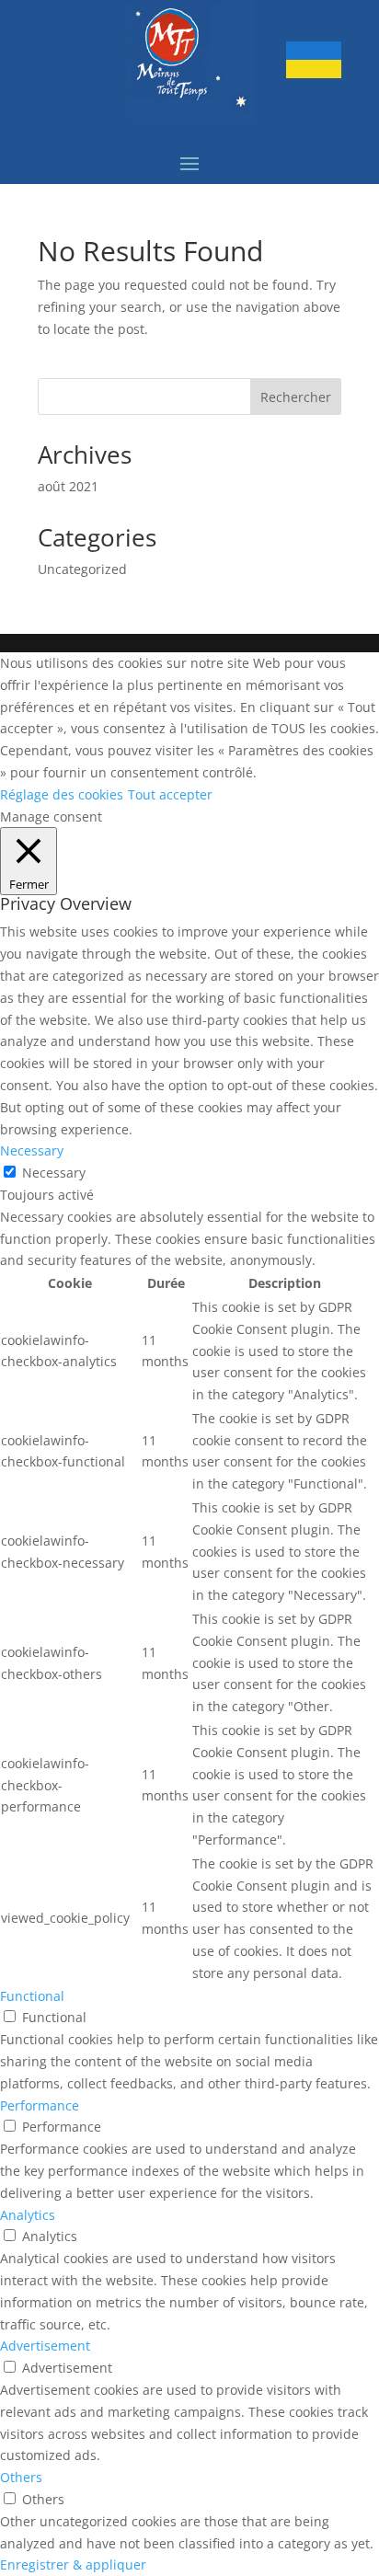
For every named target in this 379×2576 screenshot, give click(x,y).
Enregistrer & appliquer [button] (73, 2564)
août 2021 (68, 486)
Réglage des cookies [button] (62, 794)
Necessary (54, 1173)
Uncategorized (82, 569)
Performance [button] (40, 2105)
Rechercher (296, 397)
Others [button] (21, 2477)
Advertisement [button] (45, 2346)
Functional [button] (32, 1996)
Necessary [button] (32, 1150)
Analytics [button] (28, 2215)
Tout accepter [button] (170, 794)
